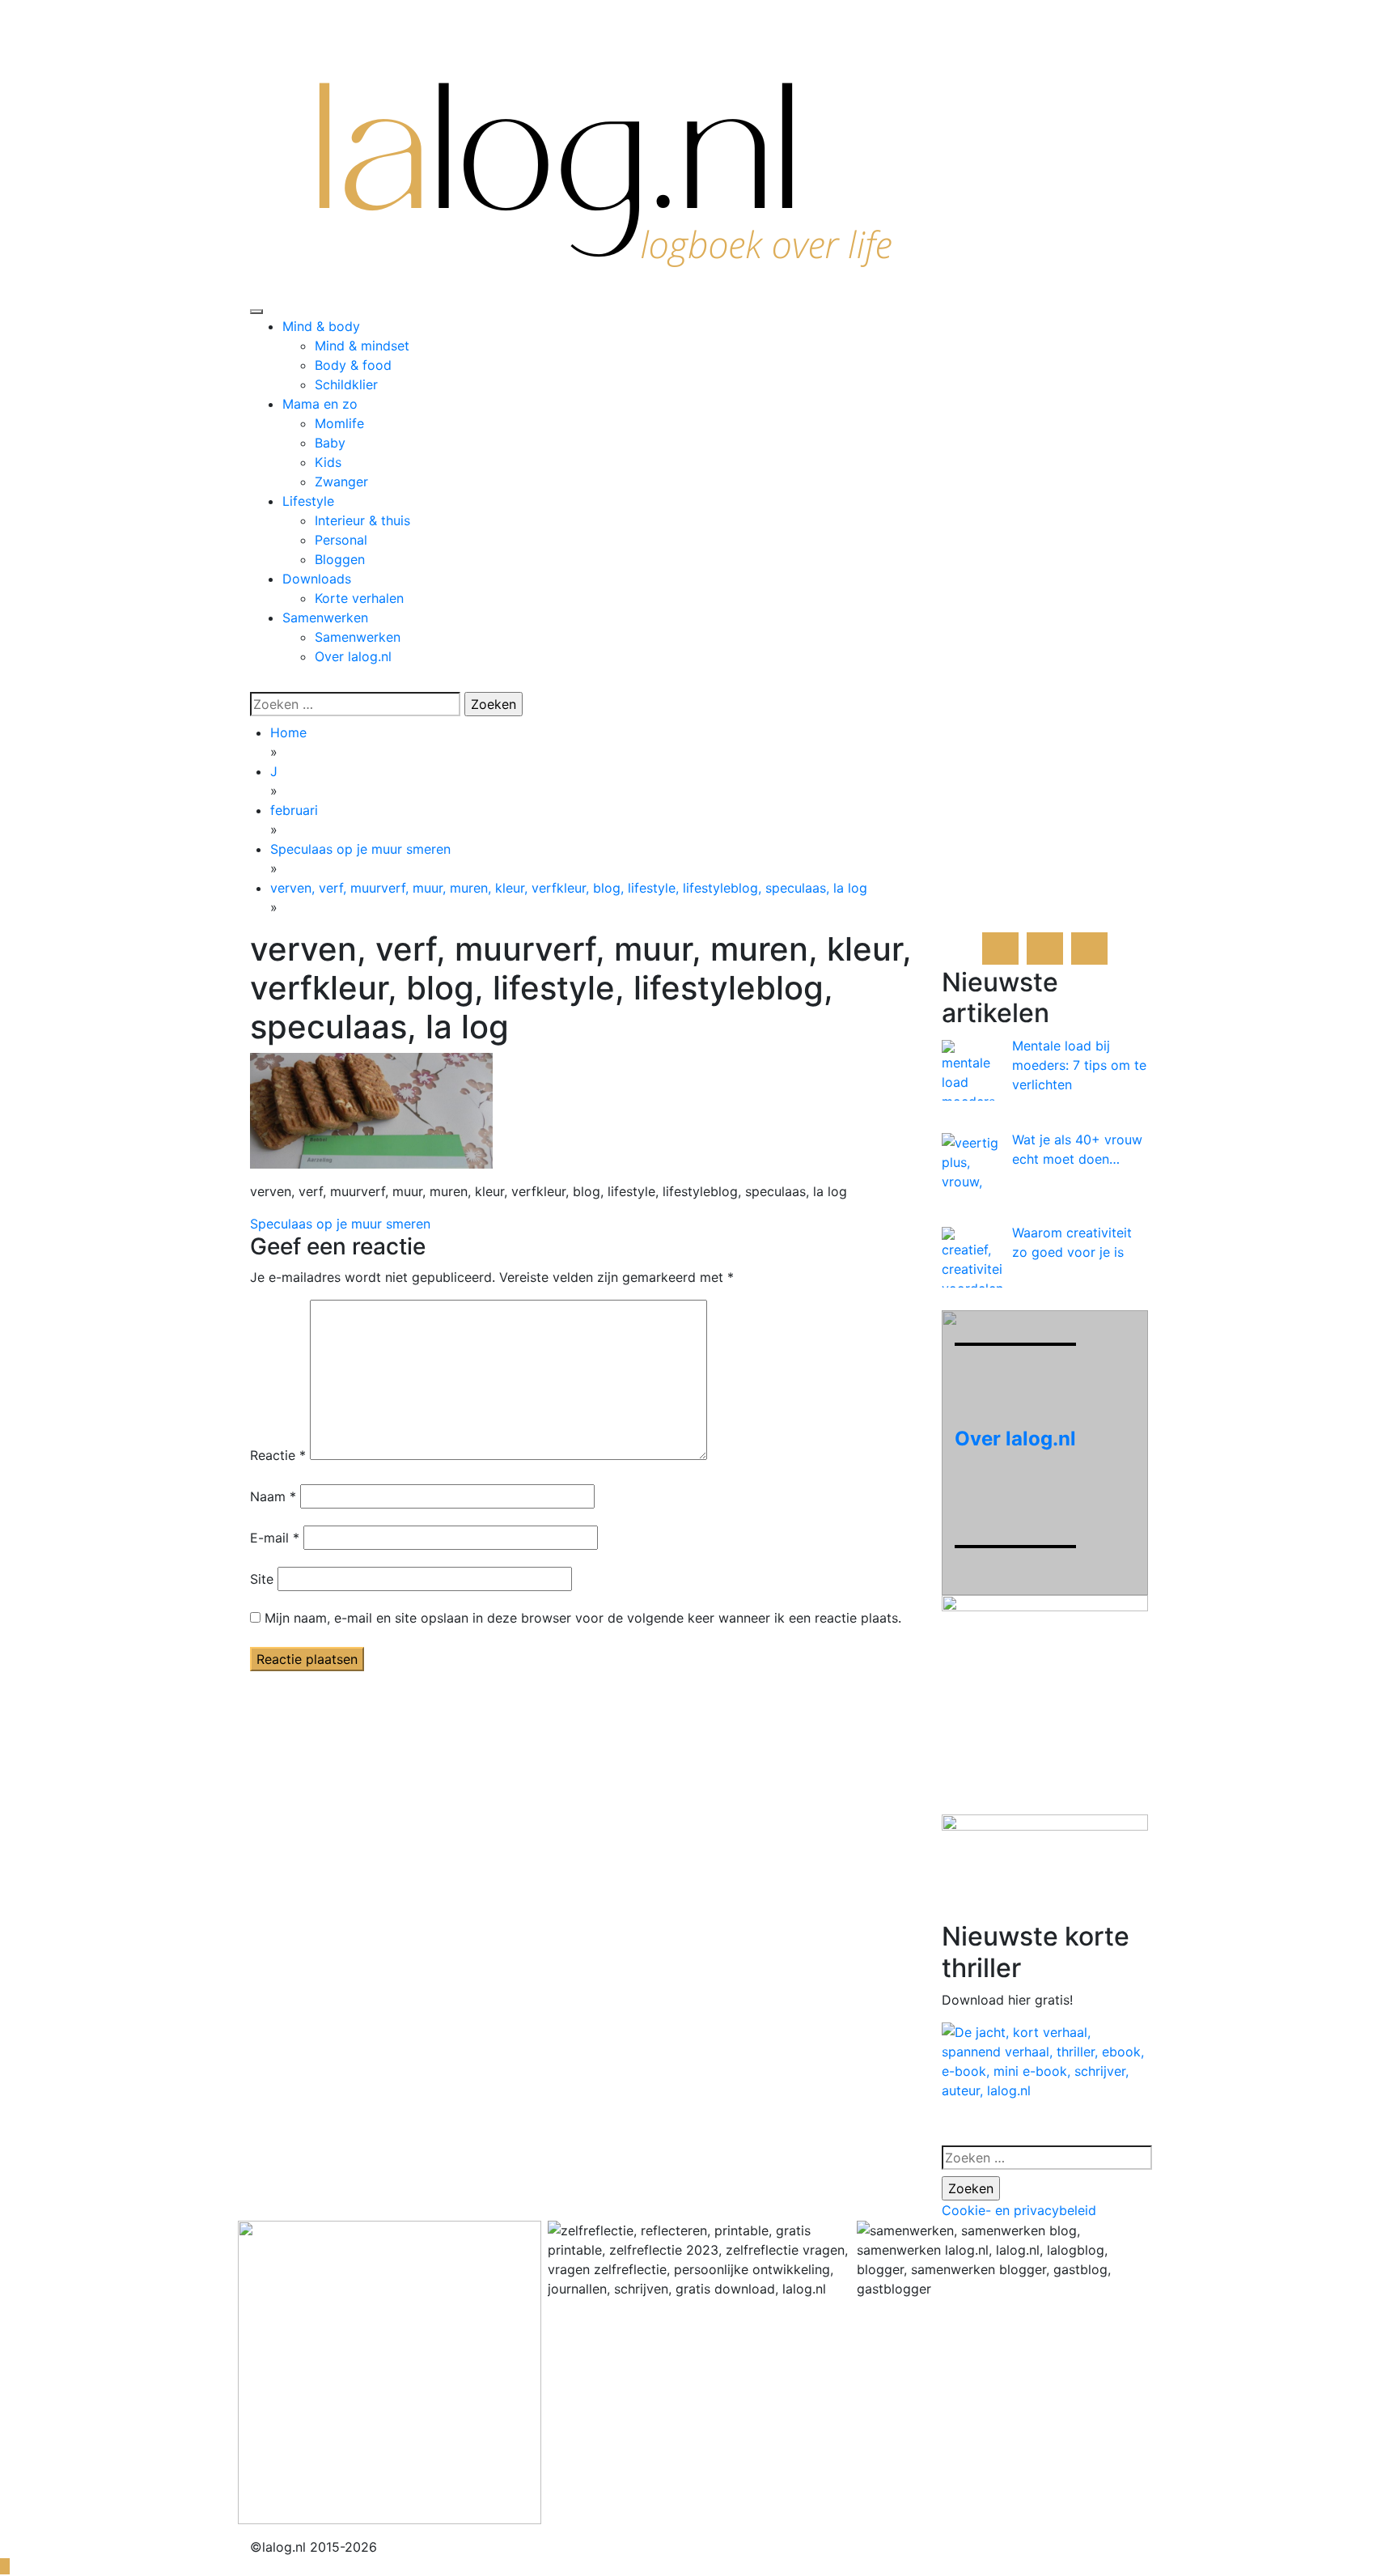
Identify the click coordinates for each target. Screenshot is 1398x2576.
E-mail (275, 1538)
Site (262, 1579)
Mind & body (321, 326)
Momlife (339, 423)
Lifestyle (308, 501)
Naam (273, 1496)
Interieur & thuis (362, 520)
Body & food (353, 365)
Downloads (317, 579)
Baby (330, 443)
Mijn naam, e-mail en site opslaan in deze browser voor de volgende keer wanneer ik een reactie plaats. (583, 1618)
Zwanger (341, 482)
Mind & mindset (362, 346)
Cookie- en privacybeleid (1019, 2210)
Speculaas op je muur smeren (340, 1224)
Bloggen (340, 559)
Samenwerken (325, 617)
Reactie (278, 1455)
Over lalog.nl (353, 656)
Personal (341, 540)
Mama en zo (320, 404)
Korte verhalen (359, 598)
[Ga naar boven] (5, 2566)
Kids (328, 462)
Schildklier (346, 384)
